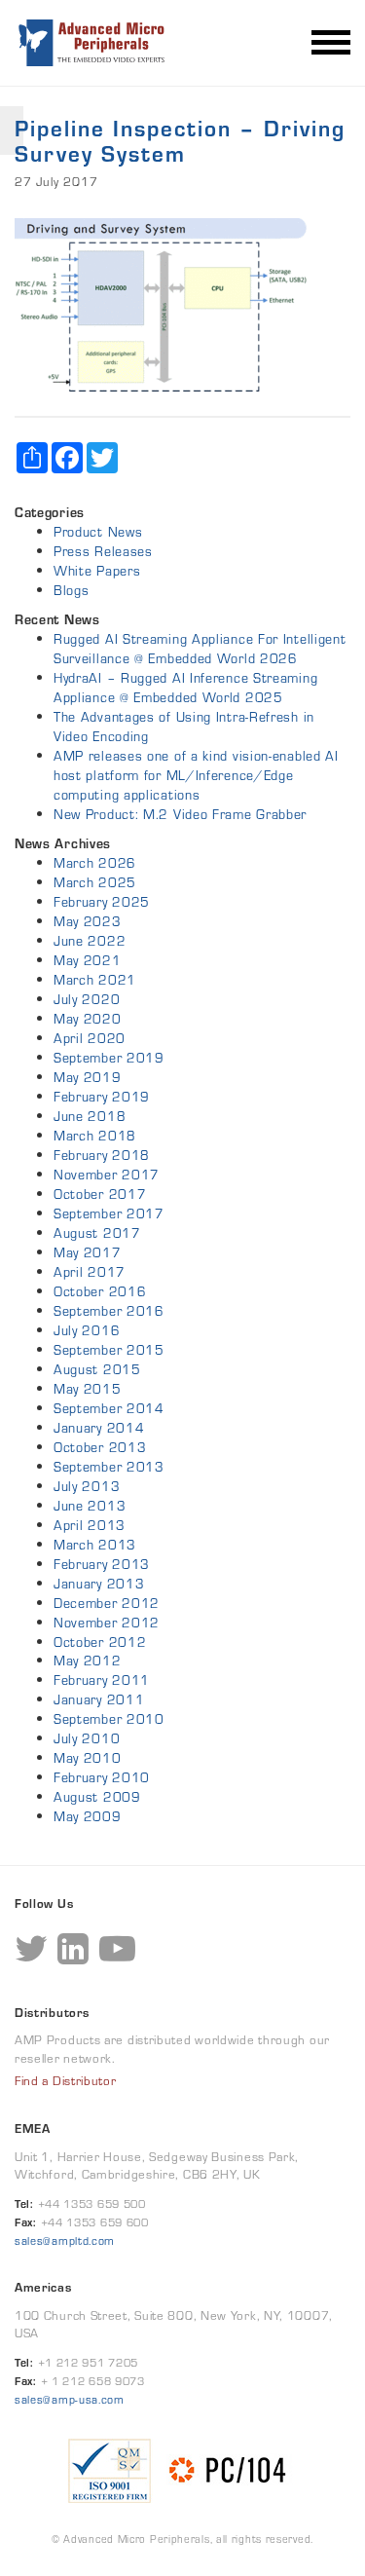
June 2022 (90, 941)
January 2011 (99, 1699)
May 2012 (88, 1661)
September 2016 (109, 1311)
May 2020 (88, 1019)
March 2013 (95, 1545)
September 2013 (109, 1467)
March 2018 (95, 1136)
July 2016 (87, 1330)
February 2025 (102, 902)
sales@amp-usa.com (70, 2399)
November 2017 (107, 1175)
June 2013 (90, 1506)
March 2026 (95, 863)
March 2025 (95, 882)
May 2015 (88, 1389)
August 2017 (97, 1233)
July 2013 (87, 1486)
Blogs (72, 590)
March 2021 (95, 980)
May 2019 (88, 1077)
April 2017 (90, 1272)
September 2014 (109, 1408)
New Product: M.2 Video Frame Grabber (180, 814)
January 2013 (99, 1584)
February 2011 (102, 1680)
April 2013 (90, 1525)
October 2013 (100, 1447)
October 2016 (100, 1291)
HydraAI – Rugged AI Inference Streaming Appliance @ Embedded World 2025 (185, 688)
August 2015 (97, 1369)
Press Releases (103, 551)
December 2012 (107, 1603)
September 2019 (109, 1058)
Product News (98, 532)
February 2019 (102, 1097)
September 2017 (109, 1213)
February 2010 (102, 1777)
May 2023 (88, 921)
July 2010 (87, 1738)
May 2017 (88, 1252)
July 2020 (87, 999)
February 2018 (102, 1155)
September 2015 (109, 1350)
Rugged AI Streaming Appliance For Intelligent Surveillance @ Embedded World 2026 (200, 649)
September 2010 (109, 1719)
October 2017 (100, 1194)
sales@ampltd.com (65, 2240)
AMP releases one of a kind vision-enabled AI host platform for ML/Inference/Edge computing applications (196, 775)
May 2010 (88, 1758)
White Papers (97, 571)
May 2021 (88, 960)
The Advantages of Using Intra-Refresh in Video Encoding (184, 727)
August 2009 (97, 1797)
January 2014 (99, 1428)
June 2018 (90, 1116)
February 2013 (102, 1564)
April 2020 (90, 1038)
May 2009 (88, 1816)
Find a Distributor (66, 2081)
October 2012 (100, 1642)
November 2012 (107, 1623)
